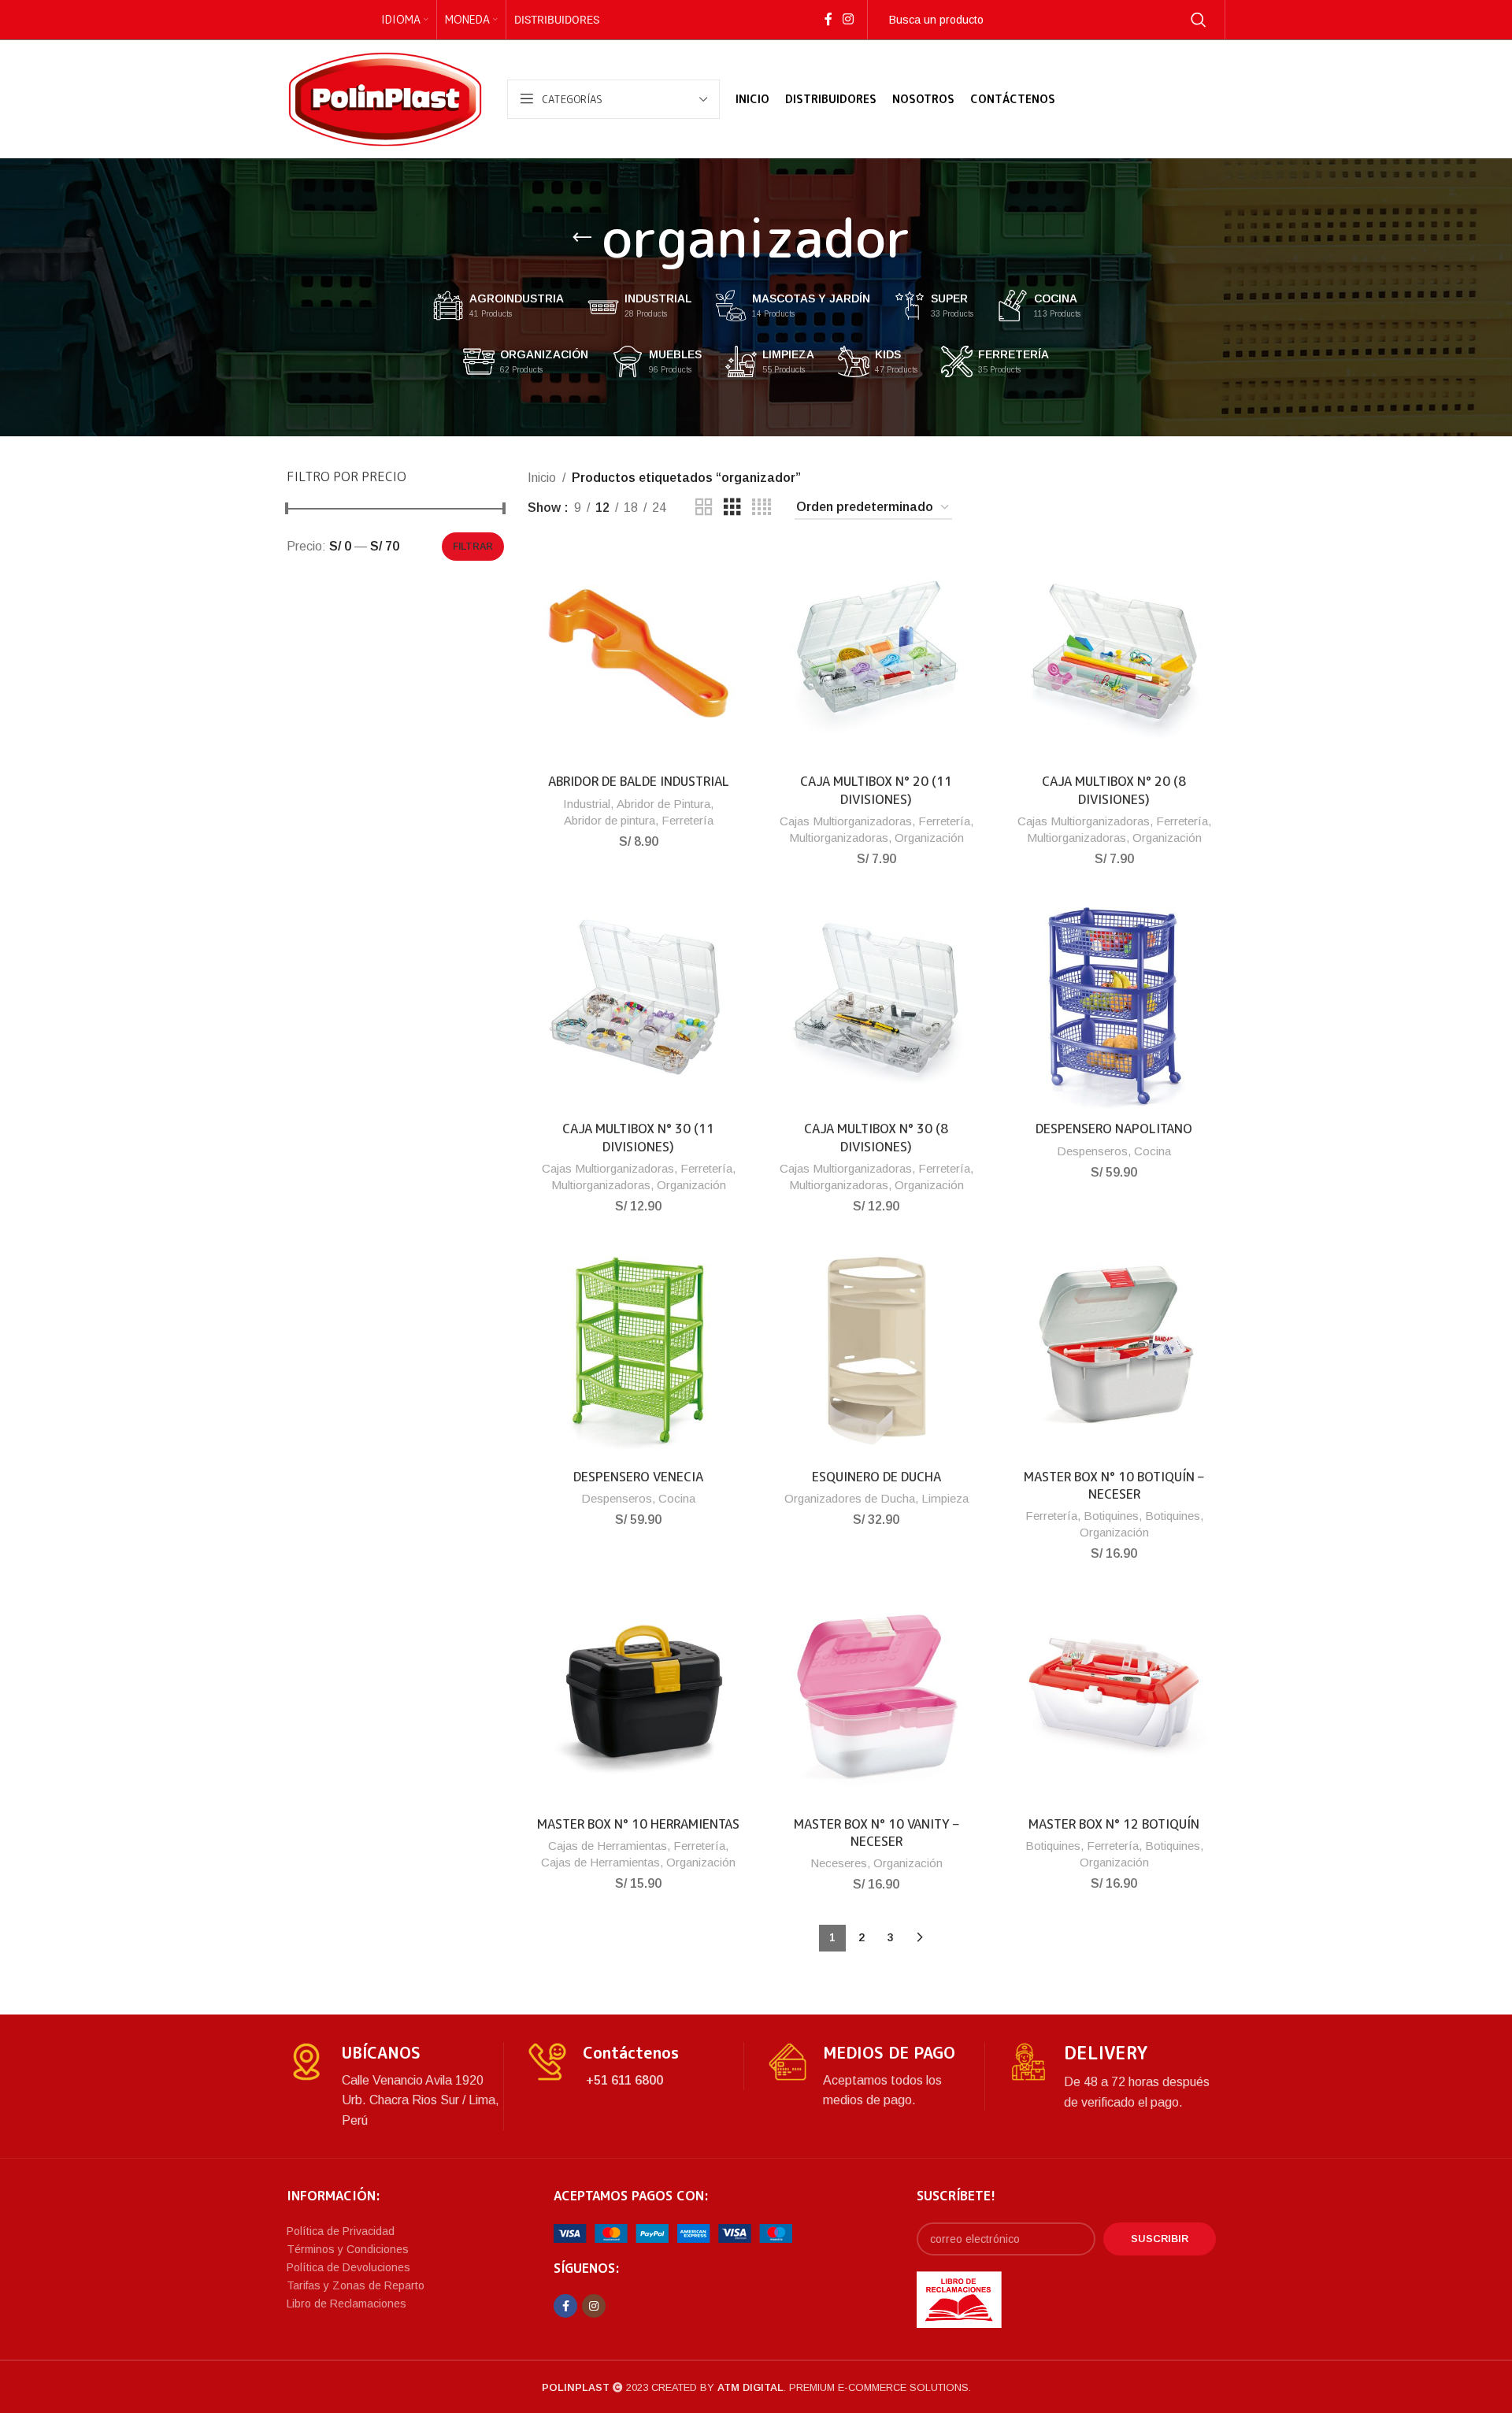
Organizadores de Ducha (850, 1498)
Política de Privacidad (341, 2231)
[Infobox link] (395, 2087)
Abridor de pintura (610, 820)
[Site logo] (385, 98)
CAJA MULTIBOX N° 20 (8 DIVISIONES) (1114, 790)
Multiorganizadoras (839, 838)
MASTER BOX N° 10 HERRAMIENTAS (638, 1824)
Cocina (1153, 1151)
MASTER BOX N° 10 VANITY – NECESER (876, 1833)
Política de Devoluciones (348, 2267)
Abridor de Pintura (663, 804)
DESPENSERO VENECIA (638, 1477)
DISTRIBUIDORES (557, 20)
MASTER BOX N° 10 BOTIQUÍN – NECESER (1114, 1485)
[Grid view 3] (732, 508)
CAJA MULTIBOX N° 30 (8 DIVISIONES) (876, 1137)
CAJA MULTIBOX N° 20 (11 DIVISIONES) (876, 790)
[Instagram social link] (848, 19)
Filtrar (473, 547)
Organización (929, 838)
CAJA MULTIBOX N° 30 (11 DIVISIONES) (638, 1137)
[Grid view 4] (762, 508)
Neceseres (839, 1863)
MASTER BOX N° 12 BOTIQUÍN (1114, 1824)
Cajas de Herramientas (608, 1846)
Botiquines (1111, 1516)
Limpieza (945, 1498)
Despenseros (1092, 1151)
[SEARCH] (1199, 20)
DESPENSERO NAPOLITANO (1114, 1129)
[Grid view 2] (704, 508)
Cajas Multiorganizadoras (846, 821)
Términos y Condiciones (348, 2249)
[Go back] (582, 238)
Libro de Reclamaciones (346, 2304)
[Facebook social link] (828, 19)
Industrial (587, 804)
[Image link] (673, 2232)
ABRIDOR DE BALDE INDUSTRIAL (639, 781)
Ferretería (687, 820)
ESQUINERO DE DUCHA (876, 1477)
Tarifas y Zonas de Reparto (356, 2285)
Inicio (542, 478)
